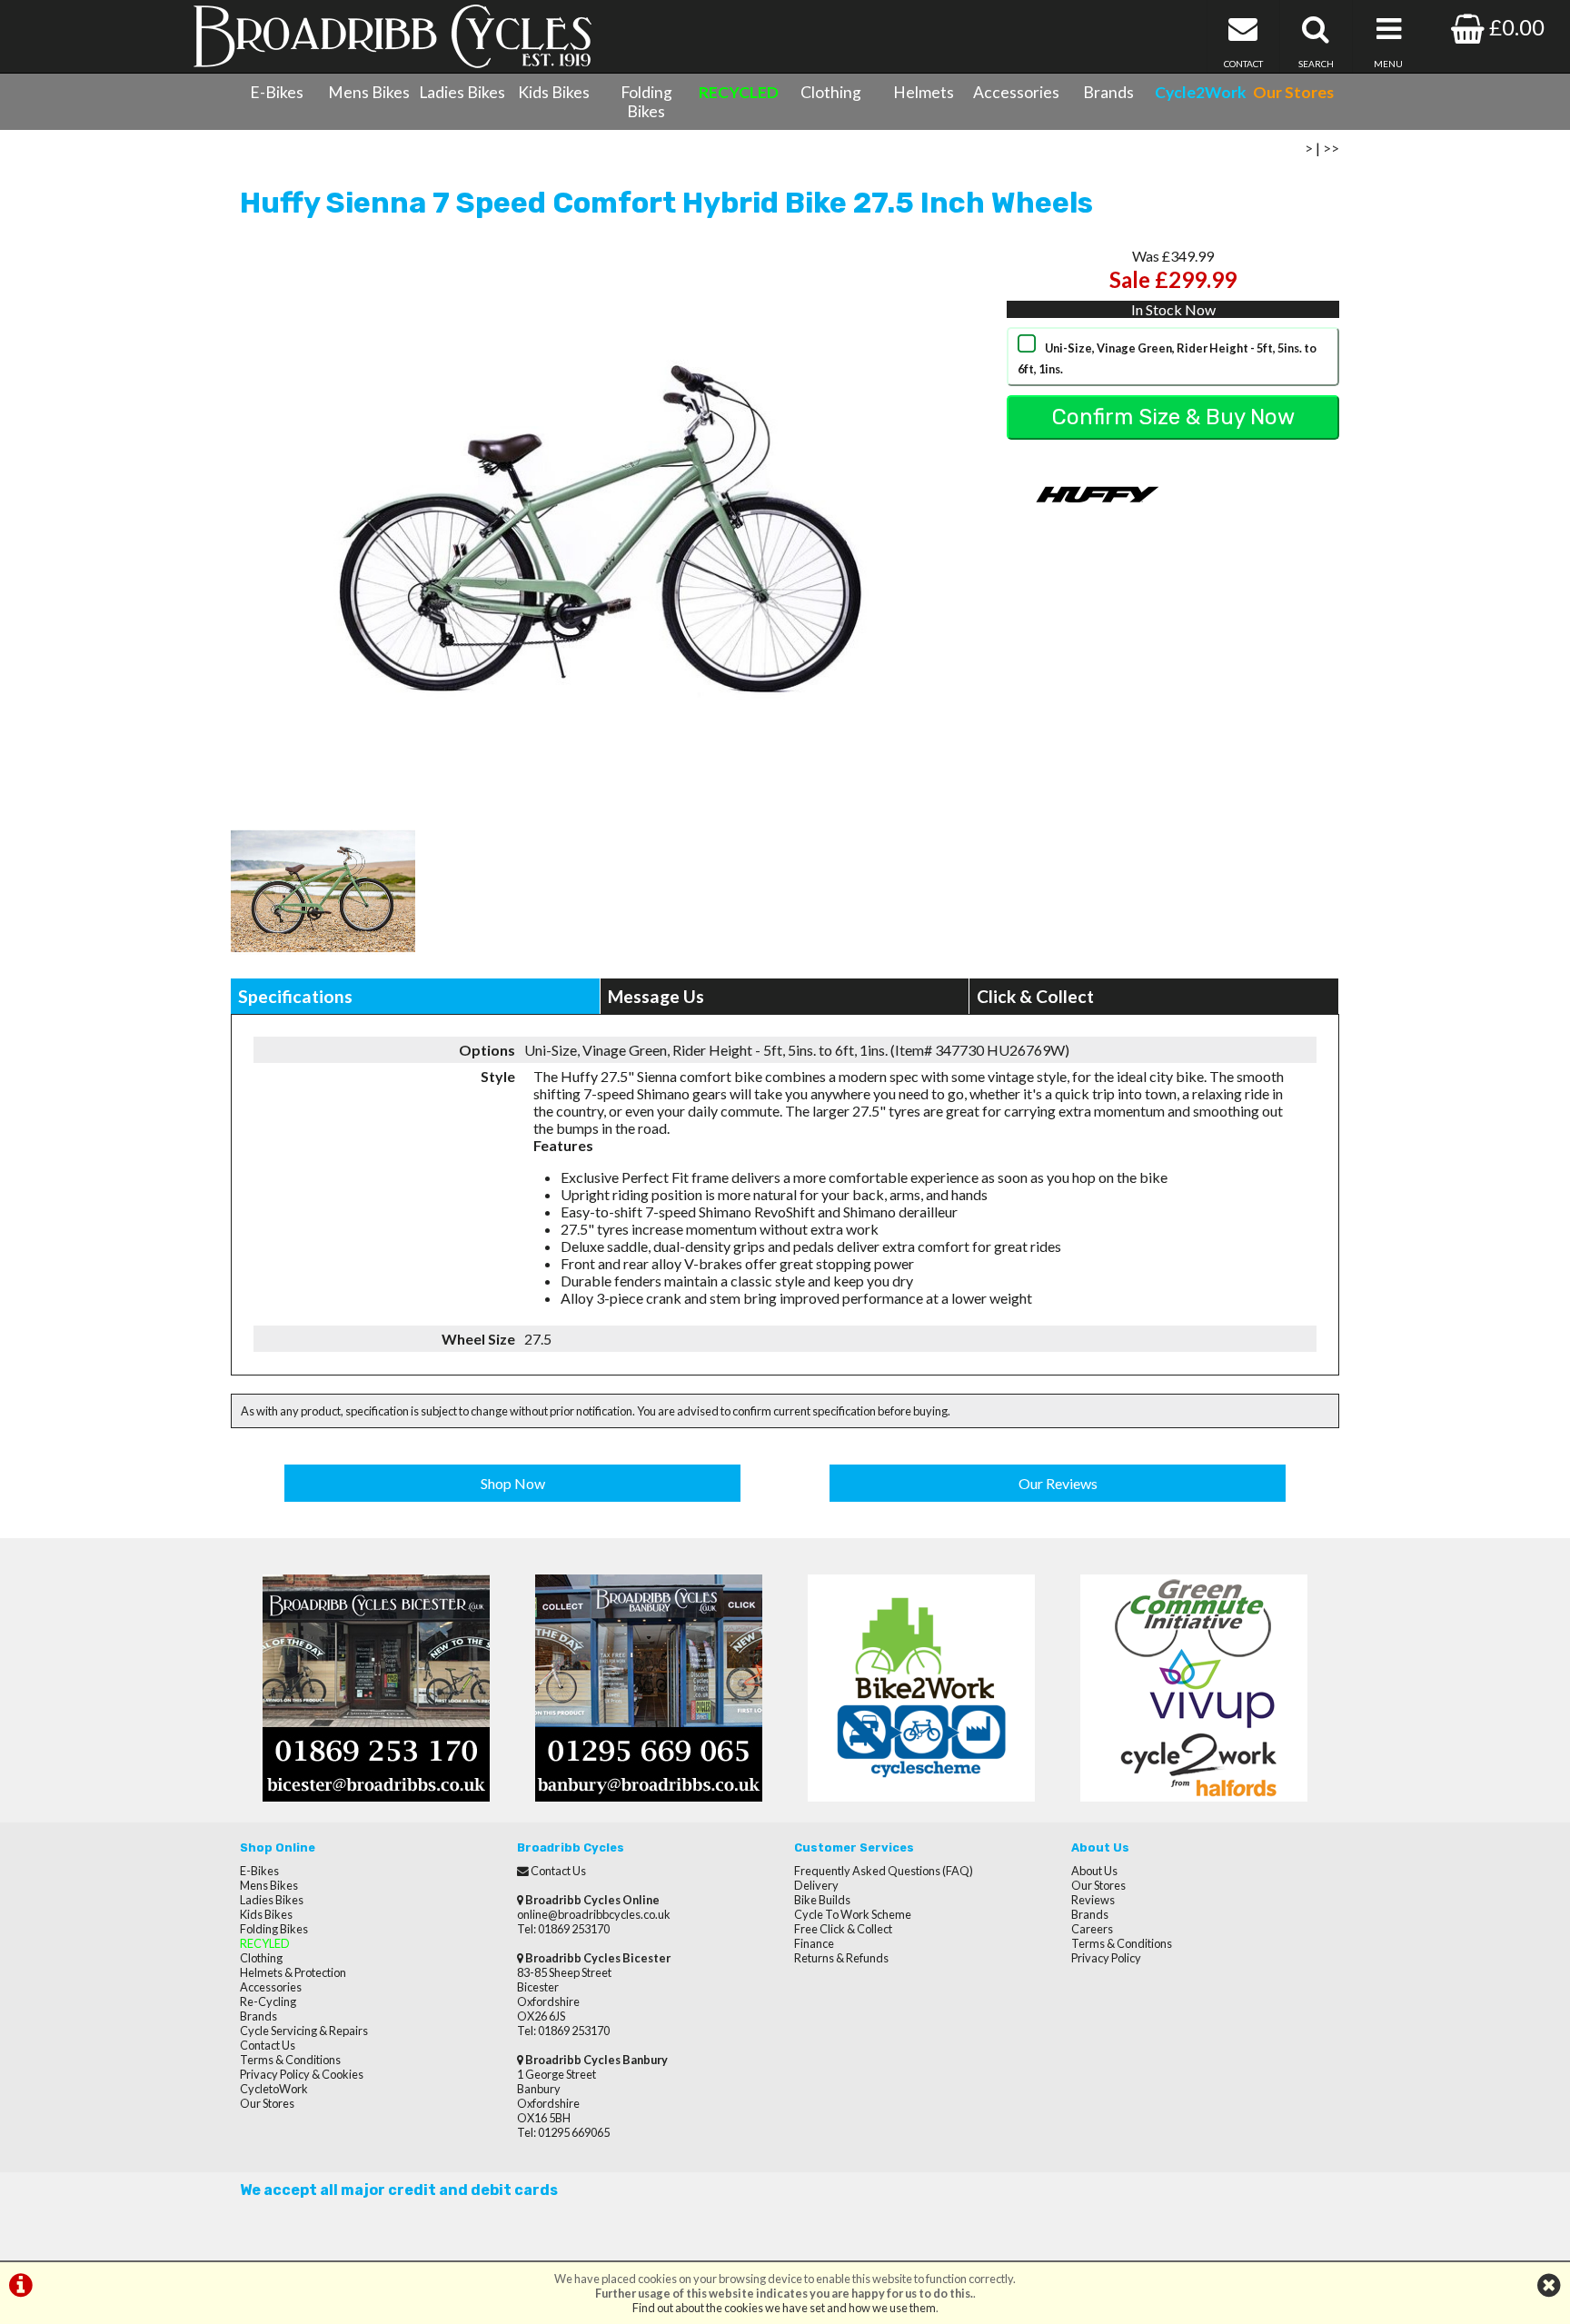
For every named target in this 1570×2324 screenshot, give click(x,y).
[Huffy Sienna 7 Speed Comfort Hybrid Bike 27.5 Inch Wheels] (600, 526)
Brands (1108, 92)
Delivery (816, 1885)
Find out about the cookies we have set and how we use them (784, 2308)
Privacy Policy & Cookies (302, 2074)
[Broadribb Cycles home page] (392, 36)
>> (1331, 148)
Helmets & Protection (293, 1972)
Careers (1092, 1929)
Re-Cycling (268, 2001)
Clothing (831, 92)
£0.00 (1515, 27)
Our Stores (267, 2103)
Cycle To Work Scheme (853, 1914)
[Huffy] (1098, 534)
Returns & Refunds (841, 1958)
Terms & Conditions (290, 2060)
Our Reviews (1058, 1483)
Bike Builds (822, 1900)
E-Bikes (277, 92)
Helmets (924, 92)
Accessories (1016, 92)
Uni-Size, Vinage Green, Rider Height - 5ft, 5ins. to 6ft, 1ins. (1167, 358)
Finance (814, 1943)
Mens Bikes (369, 92)
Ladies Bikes (462, 92)
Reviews (1093, 1900)
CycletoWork (274, 2089)
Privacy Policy (1106, 1958)
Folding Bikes (646, 102)
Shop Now (513, 1483)
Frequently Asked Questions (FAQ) (884, 1871)
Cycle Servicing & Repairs (304, 2031)
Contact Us (268, 2045)
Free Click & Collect (843, 1929)
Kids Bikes (554, 92)
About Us (1094, 1871)
